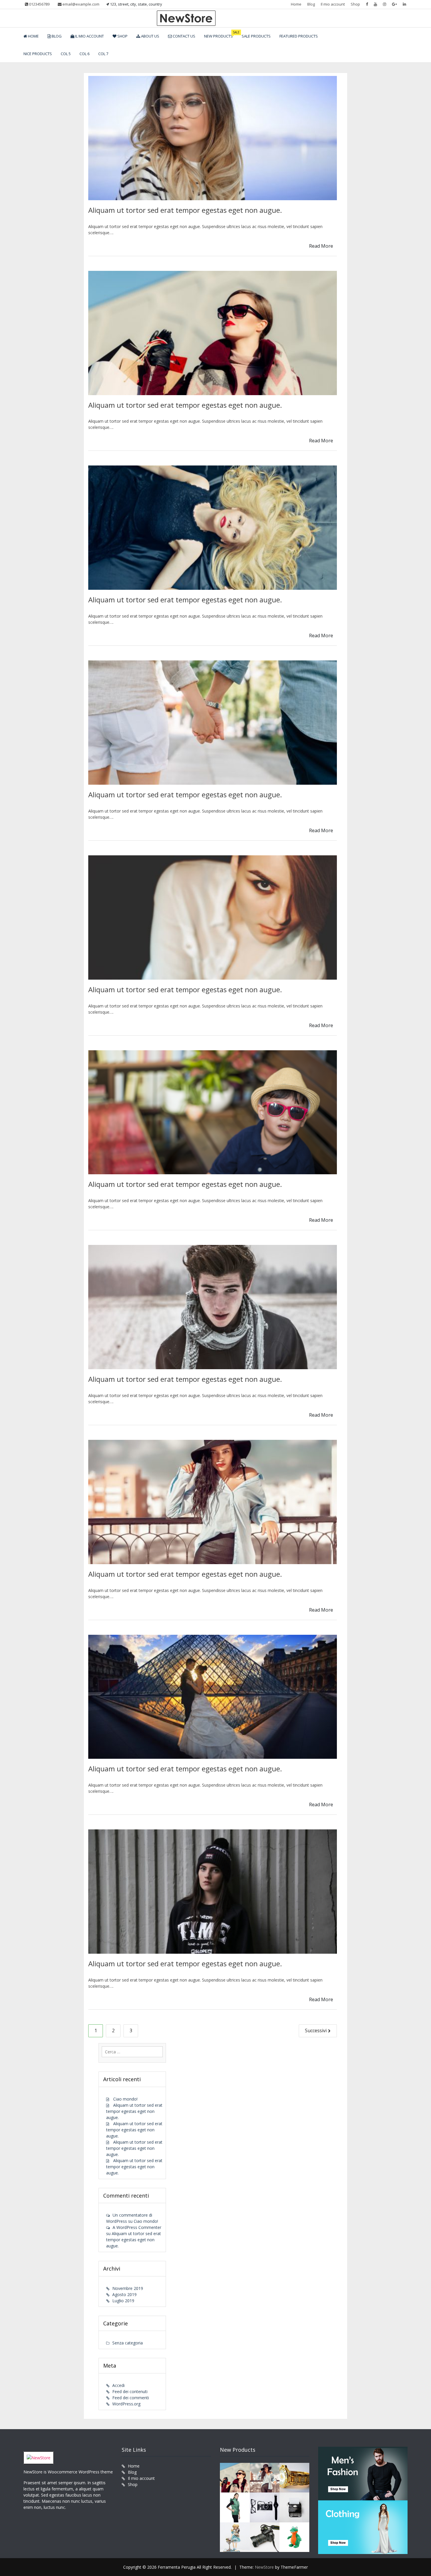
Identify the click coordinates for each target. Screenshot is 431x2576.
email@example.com (80, 4)
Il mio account (333, 4)
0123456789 (39, 4)
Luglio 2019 (123, 2301)
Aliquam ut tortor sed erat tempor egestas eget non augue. (185, 210)
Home (296, 4)
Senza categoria (128, 2343)
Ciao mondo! (125, 2099)
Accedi (118, 2385)
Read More (321, 246)
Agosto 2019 (124, 2294)
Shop (355, 4)
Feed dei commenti (131, 2398)
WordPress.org (126, 2404)
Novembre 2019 (128, 2288)
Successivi (316, 2030)
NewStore (264, 2567)
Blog (311, 4)
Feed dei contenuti (130, 2391)
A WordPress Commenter (137, 2227)
